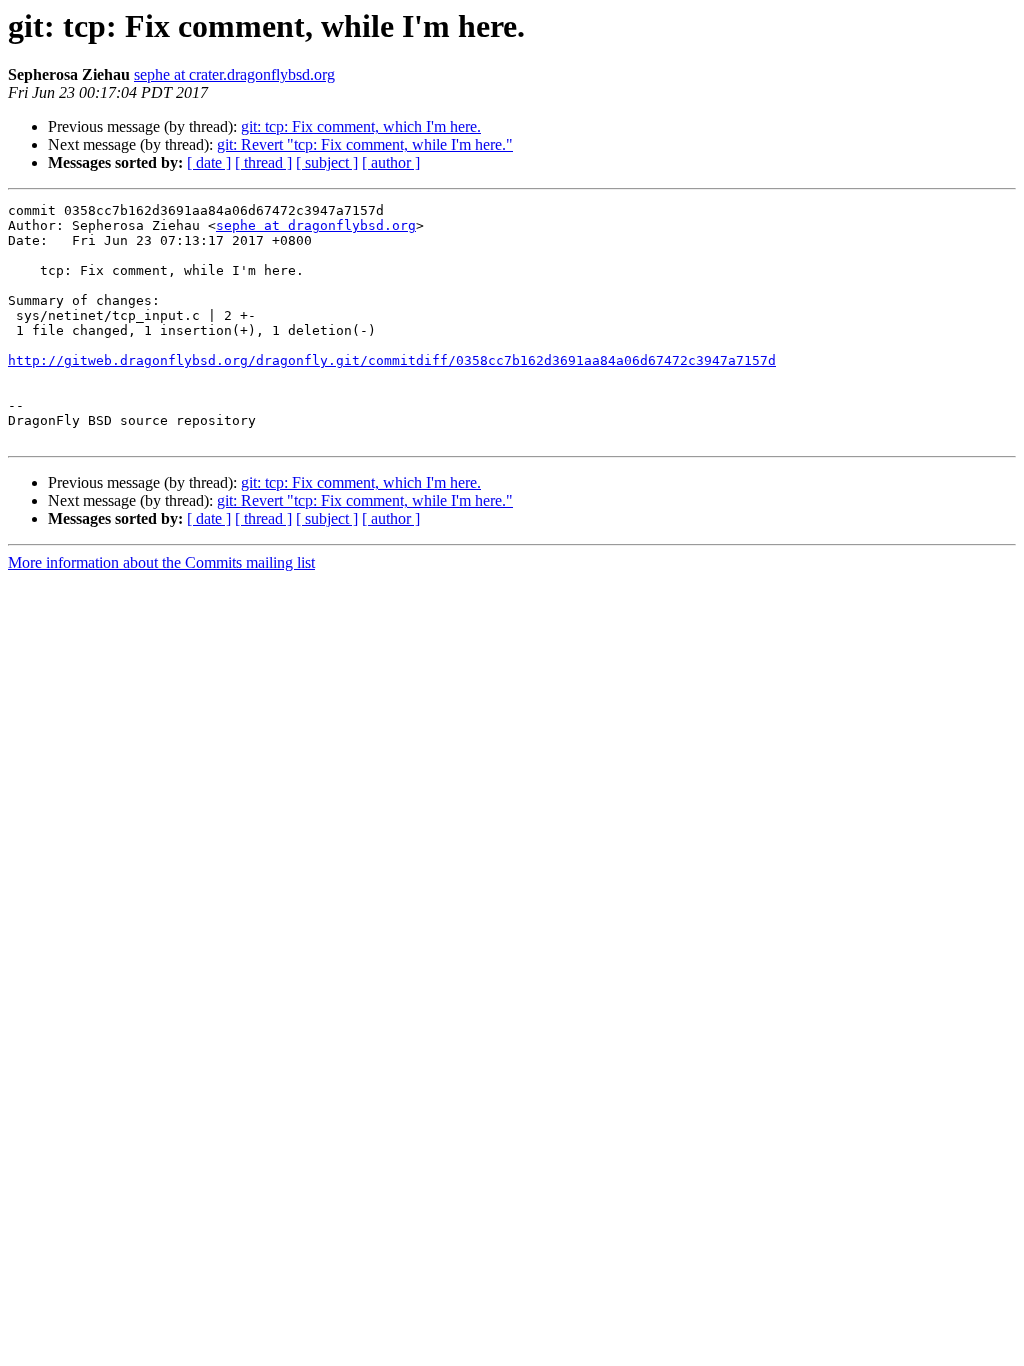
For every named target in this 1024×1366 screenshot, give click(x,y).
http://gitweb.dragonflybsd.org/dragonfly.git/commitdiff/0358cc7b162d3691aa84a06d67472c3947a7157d (392, 360)
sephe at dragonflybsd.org (316, 225)
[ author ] (391, 162)
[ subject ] (327, 162)
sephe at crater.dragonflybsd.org (234, 74)
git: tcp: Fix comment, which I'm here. (361, 126)
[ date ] (209, 162)
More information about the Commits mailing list (161, 562)
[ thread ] (263, 162)
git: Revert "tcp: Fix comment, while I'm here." (365, 144)
